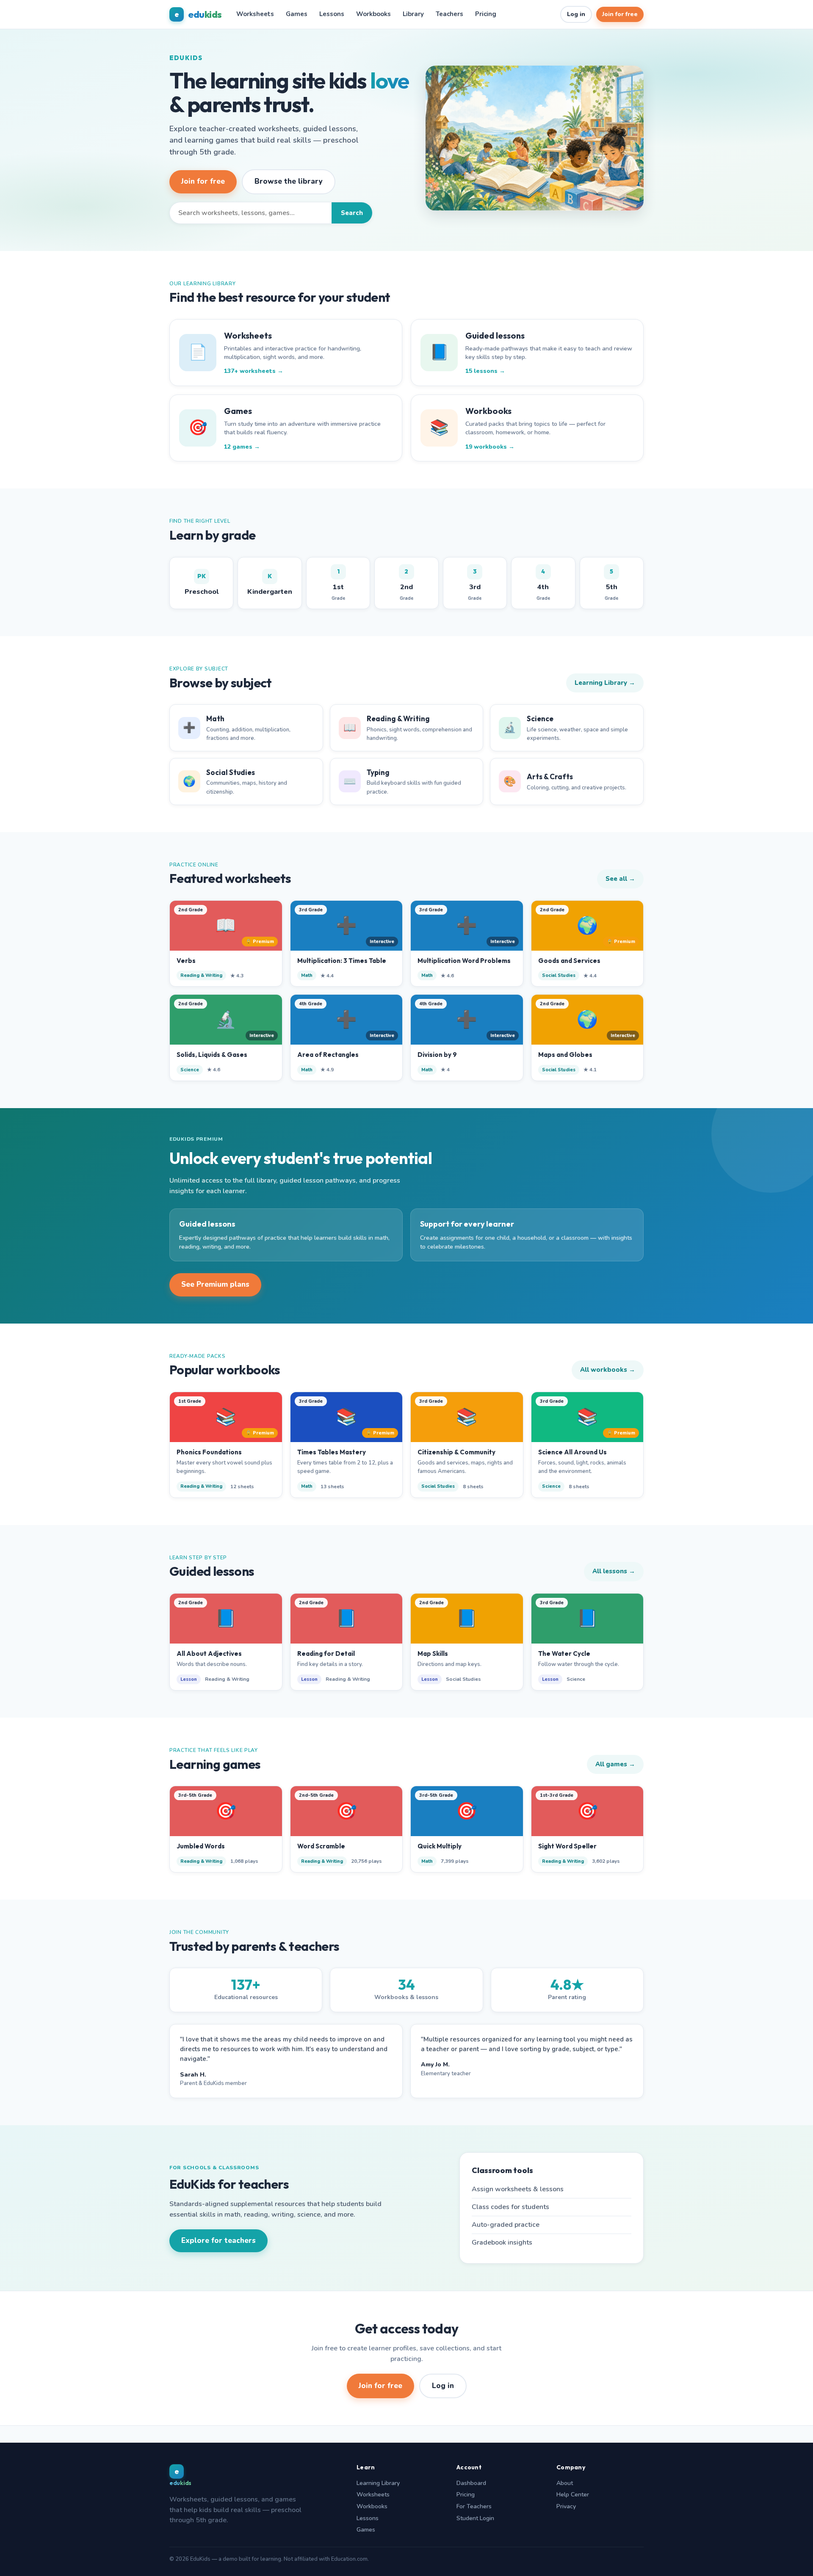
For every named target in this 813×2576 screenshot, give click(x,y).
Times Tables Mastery (332, 1452)
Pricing (486, 14)
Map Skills (433, 1653)
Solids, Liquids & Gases (212, 1055)
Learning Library (378, 2483)
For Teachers (474, 2506)
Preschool (202, 584)
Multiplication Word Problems (464, 961)
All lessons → (614, 1571)
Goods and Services (569, 961)
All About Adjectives (209, 1653)
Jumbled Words (201, 1846)
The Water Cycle (564, 1653)
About (565, 2483)
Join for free (620, 14)
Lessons (332, 14)
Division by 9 (437, 1055)
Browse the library (289, 181)
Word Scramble (321, 1846)
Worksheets (255, 14)
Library (413, 14)
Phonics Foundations (209, 1452)
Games (297, 14)
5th (611, 585)
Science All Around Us (572, 1452)
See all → (620, 879)
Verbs (186, 961)
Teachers (449, 14)
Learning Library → (605, 683)
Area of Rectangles (328, 1055)
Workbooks (373, 14)
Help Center (573, 2495)
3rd (475, 585)
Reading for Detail (326, 1653)
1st (338, 585)
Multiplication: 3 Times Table (342, 961)
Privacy (566, 2506)
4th (543, 585)
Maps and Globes (565, 1055)
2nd (406, 585)
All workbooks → (608, 1370)
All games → (615, 1764)
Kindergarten (270, 584)
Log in (576, 14)
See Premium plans (215, 1284)
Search (352, 213)
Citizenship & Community (456, 1452)
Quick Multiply (440, 1846)
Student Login (475, 2518)
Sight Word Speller (567, 1846)
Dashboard (471, 2483)
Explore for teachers (218, 2241)
